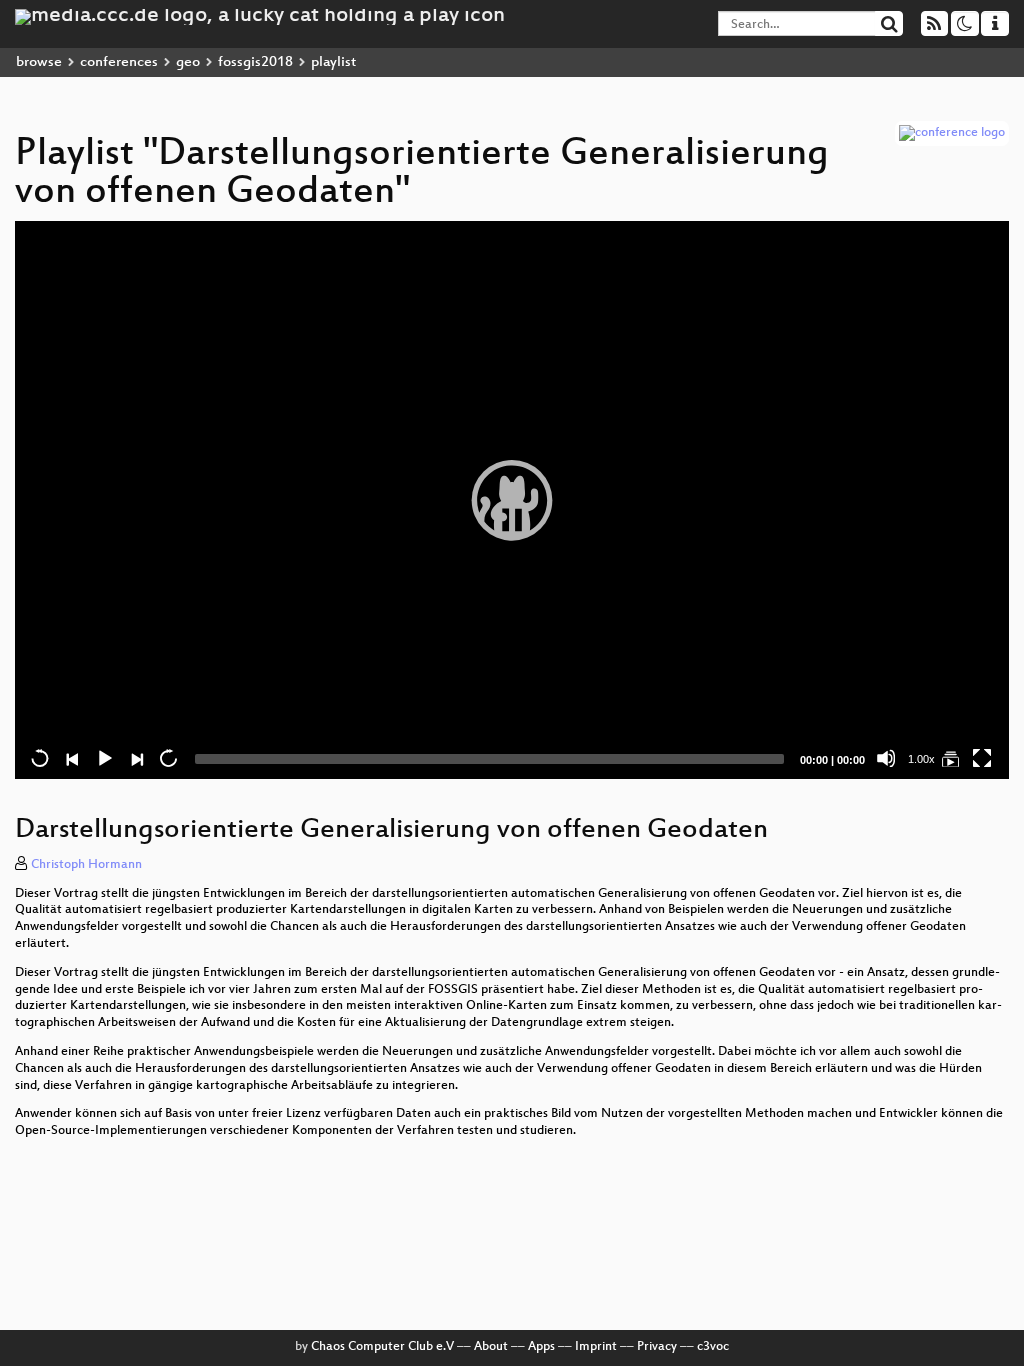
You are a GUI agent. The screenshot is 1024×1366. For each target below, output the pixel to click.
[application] (512, 500)
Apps (541, 1347)
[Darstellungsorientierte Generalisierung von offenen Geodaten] (950, 758)
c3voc (713, 1347)
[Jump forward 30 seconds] (168, 758)
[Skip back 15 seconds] (40, 758)
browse (39, 62)
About (491, 1347)
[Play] (512, 500)
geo (188, 62)
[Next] (136, 758)
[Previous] (72, 758)
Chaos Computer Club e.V (382, 1347)
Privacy (657, 1347)
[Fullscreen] (982, 758)
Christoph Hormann (86, 865)
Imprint (596, 1347)
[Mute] (886, 758)
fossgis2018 (255, 62)
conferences (119, 62)
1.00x (921, 759)
